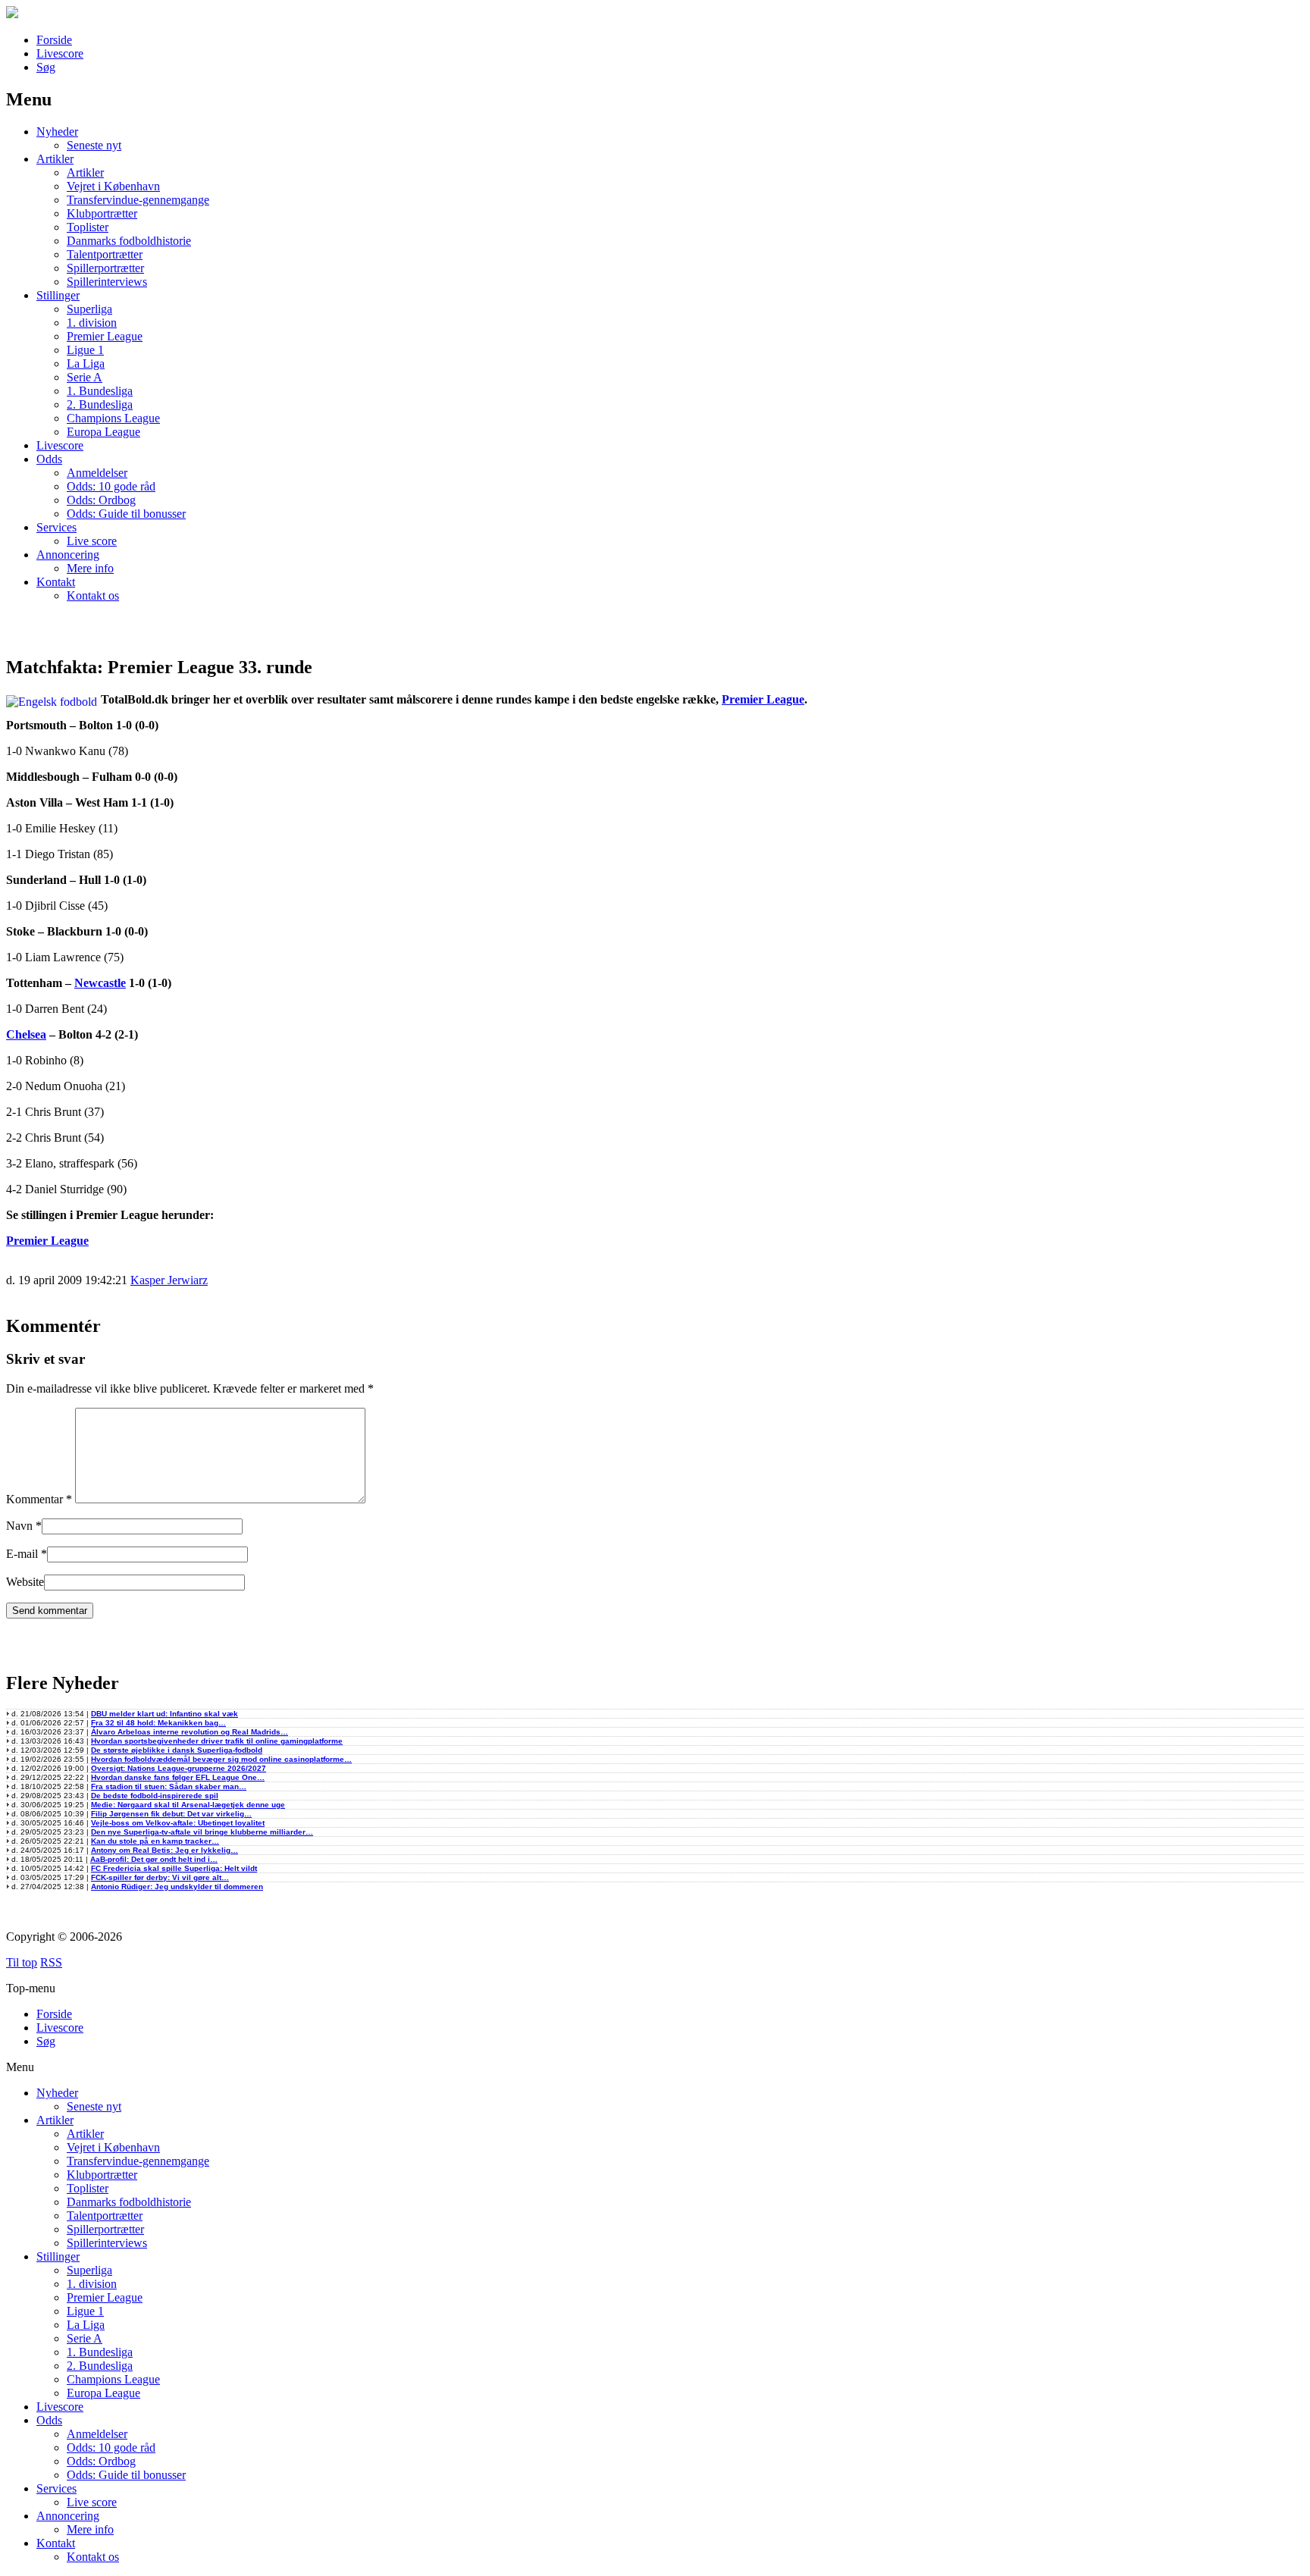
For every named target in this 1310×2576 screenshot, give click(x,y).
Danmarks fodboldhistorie (129, 241)
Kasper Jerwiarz (169, 1280)
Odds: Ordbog (101, 500)
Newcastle (100, 983)
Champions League (113, 418)
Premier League (105, 336)
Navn (19, 1526)
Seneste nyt (94, 145)
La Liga (86, 364)
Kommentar (39, 1499)
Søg (46, 67)
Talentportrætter (105, 254)
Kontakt (56, 582)
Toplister (88, 227)
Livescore (60, 53)
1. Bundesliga (100, 391)
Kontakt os (93, 595)
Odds (49, 459)
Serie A (85, 377)
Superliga (89, 309)
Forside (54, 40)
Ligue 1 (85, 350)
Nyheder (57, 132)
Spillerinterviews (107, 282)
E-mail (22, 1554)
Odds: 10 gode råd (111, 486)
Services (56, 527)
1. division (92, 323)
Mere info (90, 568)
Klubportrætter (102, 213)
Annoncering (68, 555)
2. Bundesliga (100, 404)
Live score (92, 541)
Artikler (55, 159)
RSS (51, 1962)
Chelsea (26, 1034)
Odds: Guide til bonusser (126, 514)
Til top (22, 1962)
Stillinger (58, 295)
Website (25, 1582)
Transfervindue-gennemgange (138, 200)
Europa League (103, 432)
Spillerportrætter (105, 268)
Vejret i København (113, 186)
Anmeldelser (97, 473)
